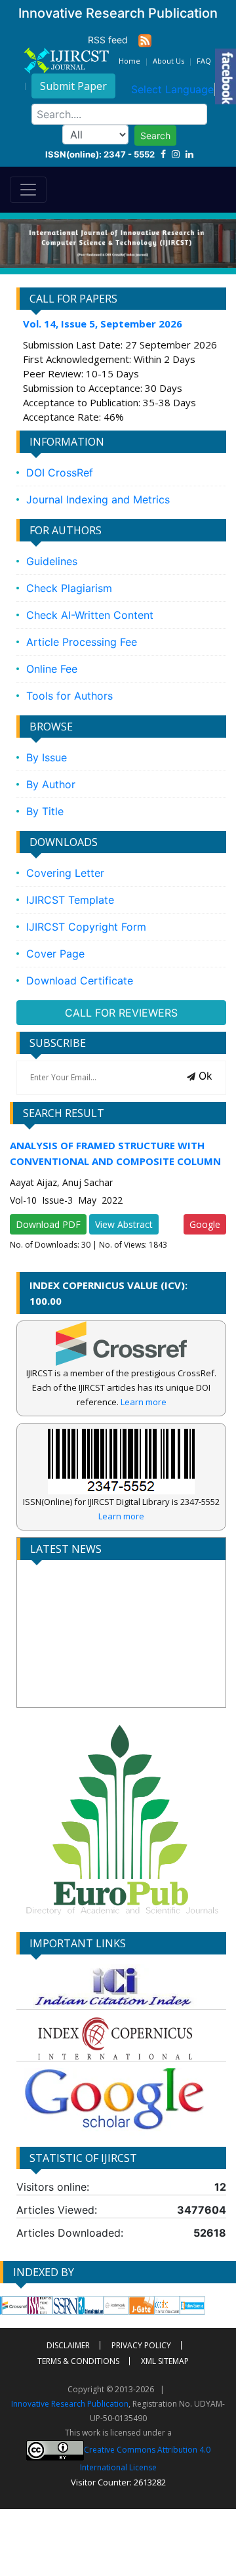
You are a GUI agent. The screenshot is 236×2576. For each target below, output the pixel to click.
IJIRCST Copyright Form (86, 927)
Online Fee (52, 669)
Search (155, 136)
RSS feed (113, 40)
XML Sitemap (165, 2361)
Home (129, 61)
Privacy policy (141, 2345)
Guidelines (52, 561)
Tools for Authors (69, 696)
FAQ (204, 61)
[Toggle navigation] (28, 190)
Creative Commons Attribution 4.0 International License (145, 2458)
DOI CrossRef (60, 473)
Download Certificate (80, 981)
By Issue (47, 757)
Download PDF (48, 1224)
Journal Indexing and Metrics (98, 499)
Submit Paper (73, 86)
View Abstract (124, 1224)
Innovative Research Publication (70, 2404)
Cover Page (55, 954)
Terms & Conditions (78, 2361)
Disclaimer (68, 2345)
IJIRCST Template (70, 900)
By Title (45, 811)
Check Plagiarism (69, 588)
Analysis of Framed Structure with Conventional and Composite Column (115, 1153)
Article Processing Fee (82, 642)
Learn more (144, 1402)
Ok (204, 1076)
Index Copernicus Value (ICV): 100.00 (108, 1293)
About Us (168, 61)
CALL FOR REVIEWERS (121, 1013)
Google (205, 1224)
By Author (51, 784)
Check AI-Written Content (90, 615)
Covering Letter (65, 873)
